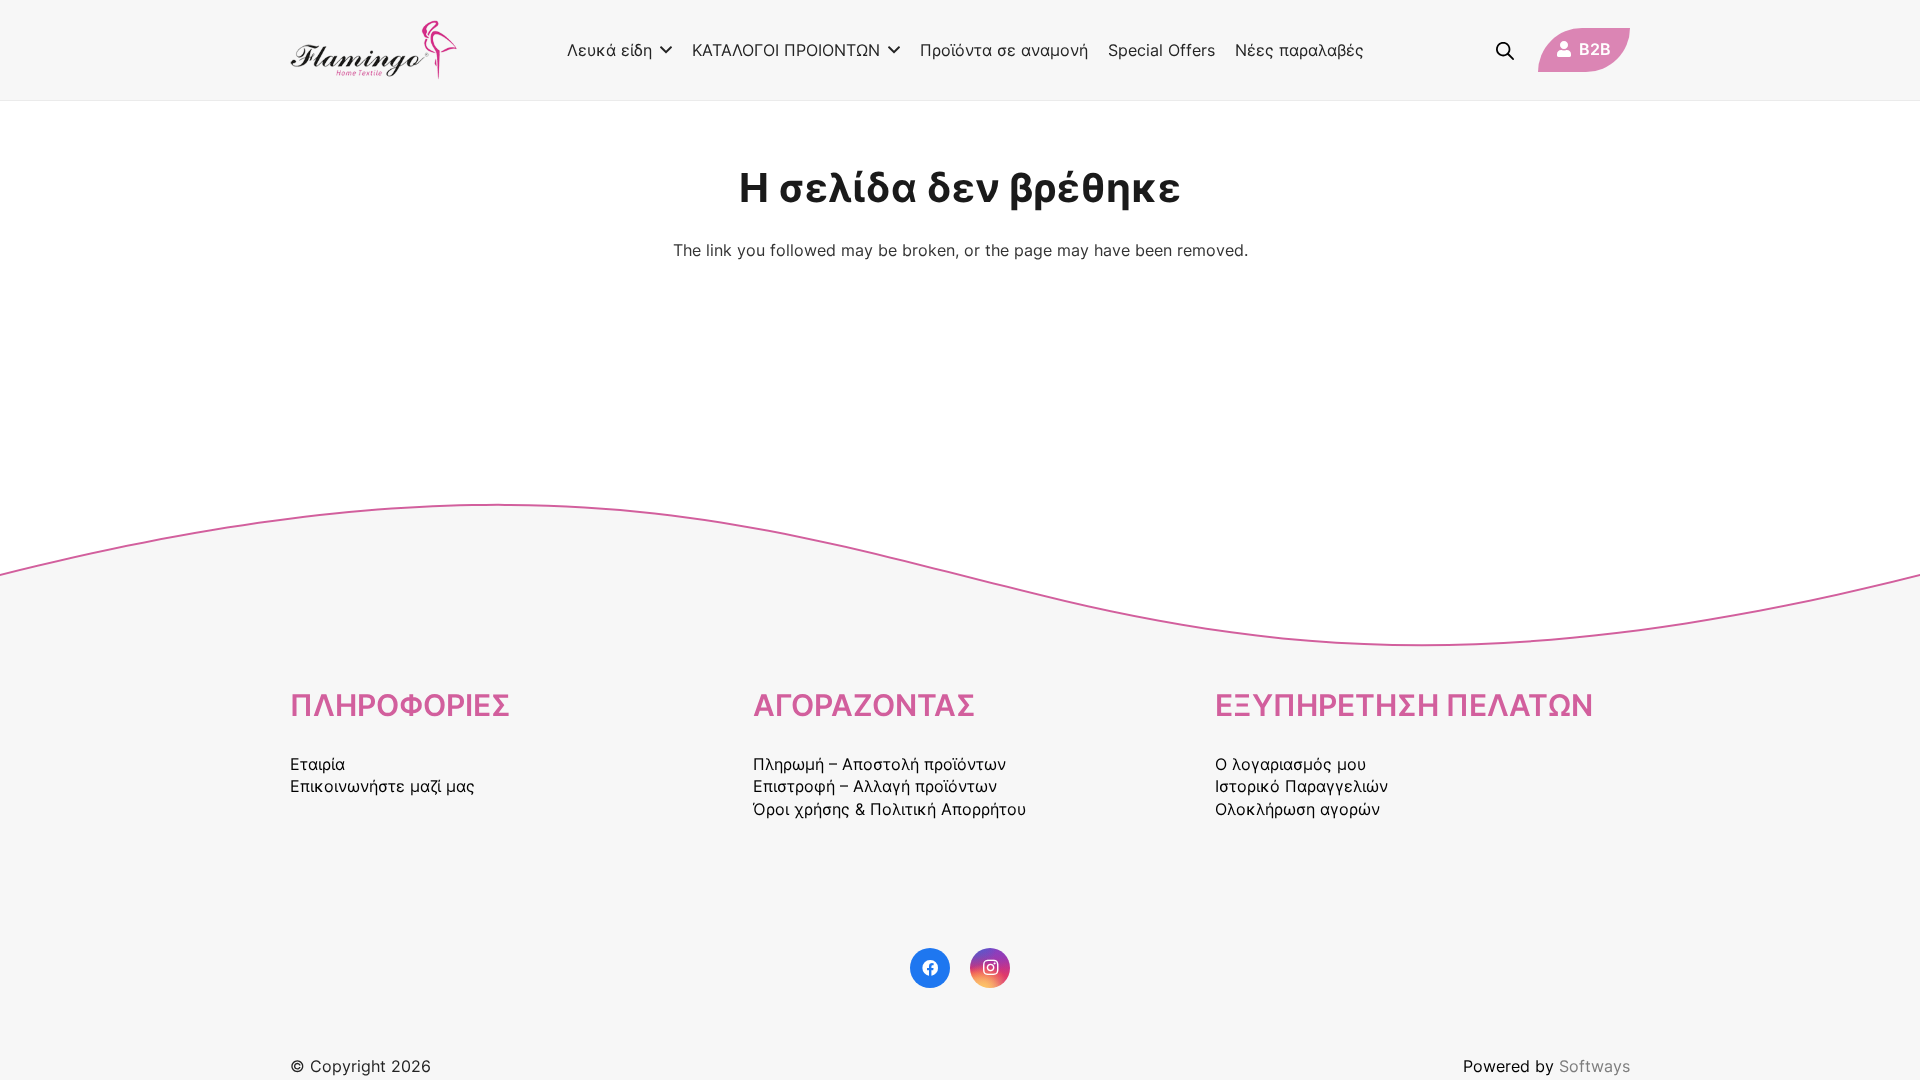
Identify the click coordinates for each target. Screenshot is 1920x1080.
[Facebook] (930, 968)
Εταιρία (317, 764)
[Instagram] (990, 968)
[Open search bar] (1505, 50)
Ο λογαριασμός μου (1290, 764)
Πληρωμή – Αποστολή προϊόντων (879, 764)
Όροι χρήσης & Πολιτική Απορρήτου (889, 809)
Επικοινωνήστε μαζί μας (382, 786)
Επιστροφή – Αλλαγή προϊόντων (875, 786)
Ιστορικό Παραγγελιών (1301, 786)
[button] (662, 50)
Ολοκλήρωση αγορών (1297, 809)
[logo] (374, 50)
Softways (1594, 1066)
